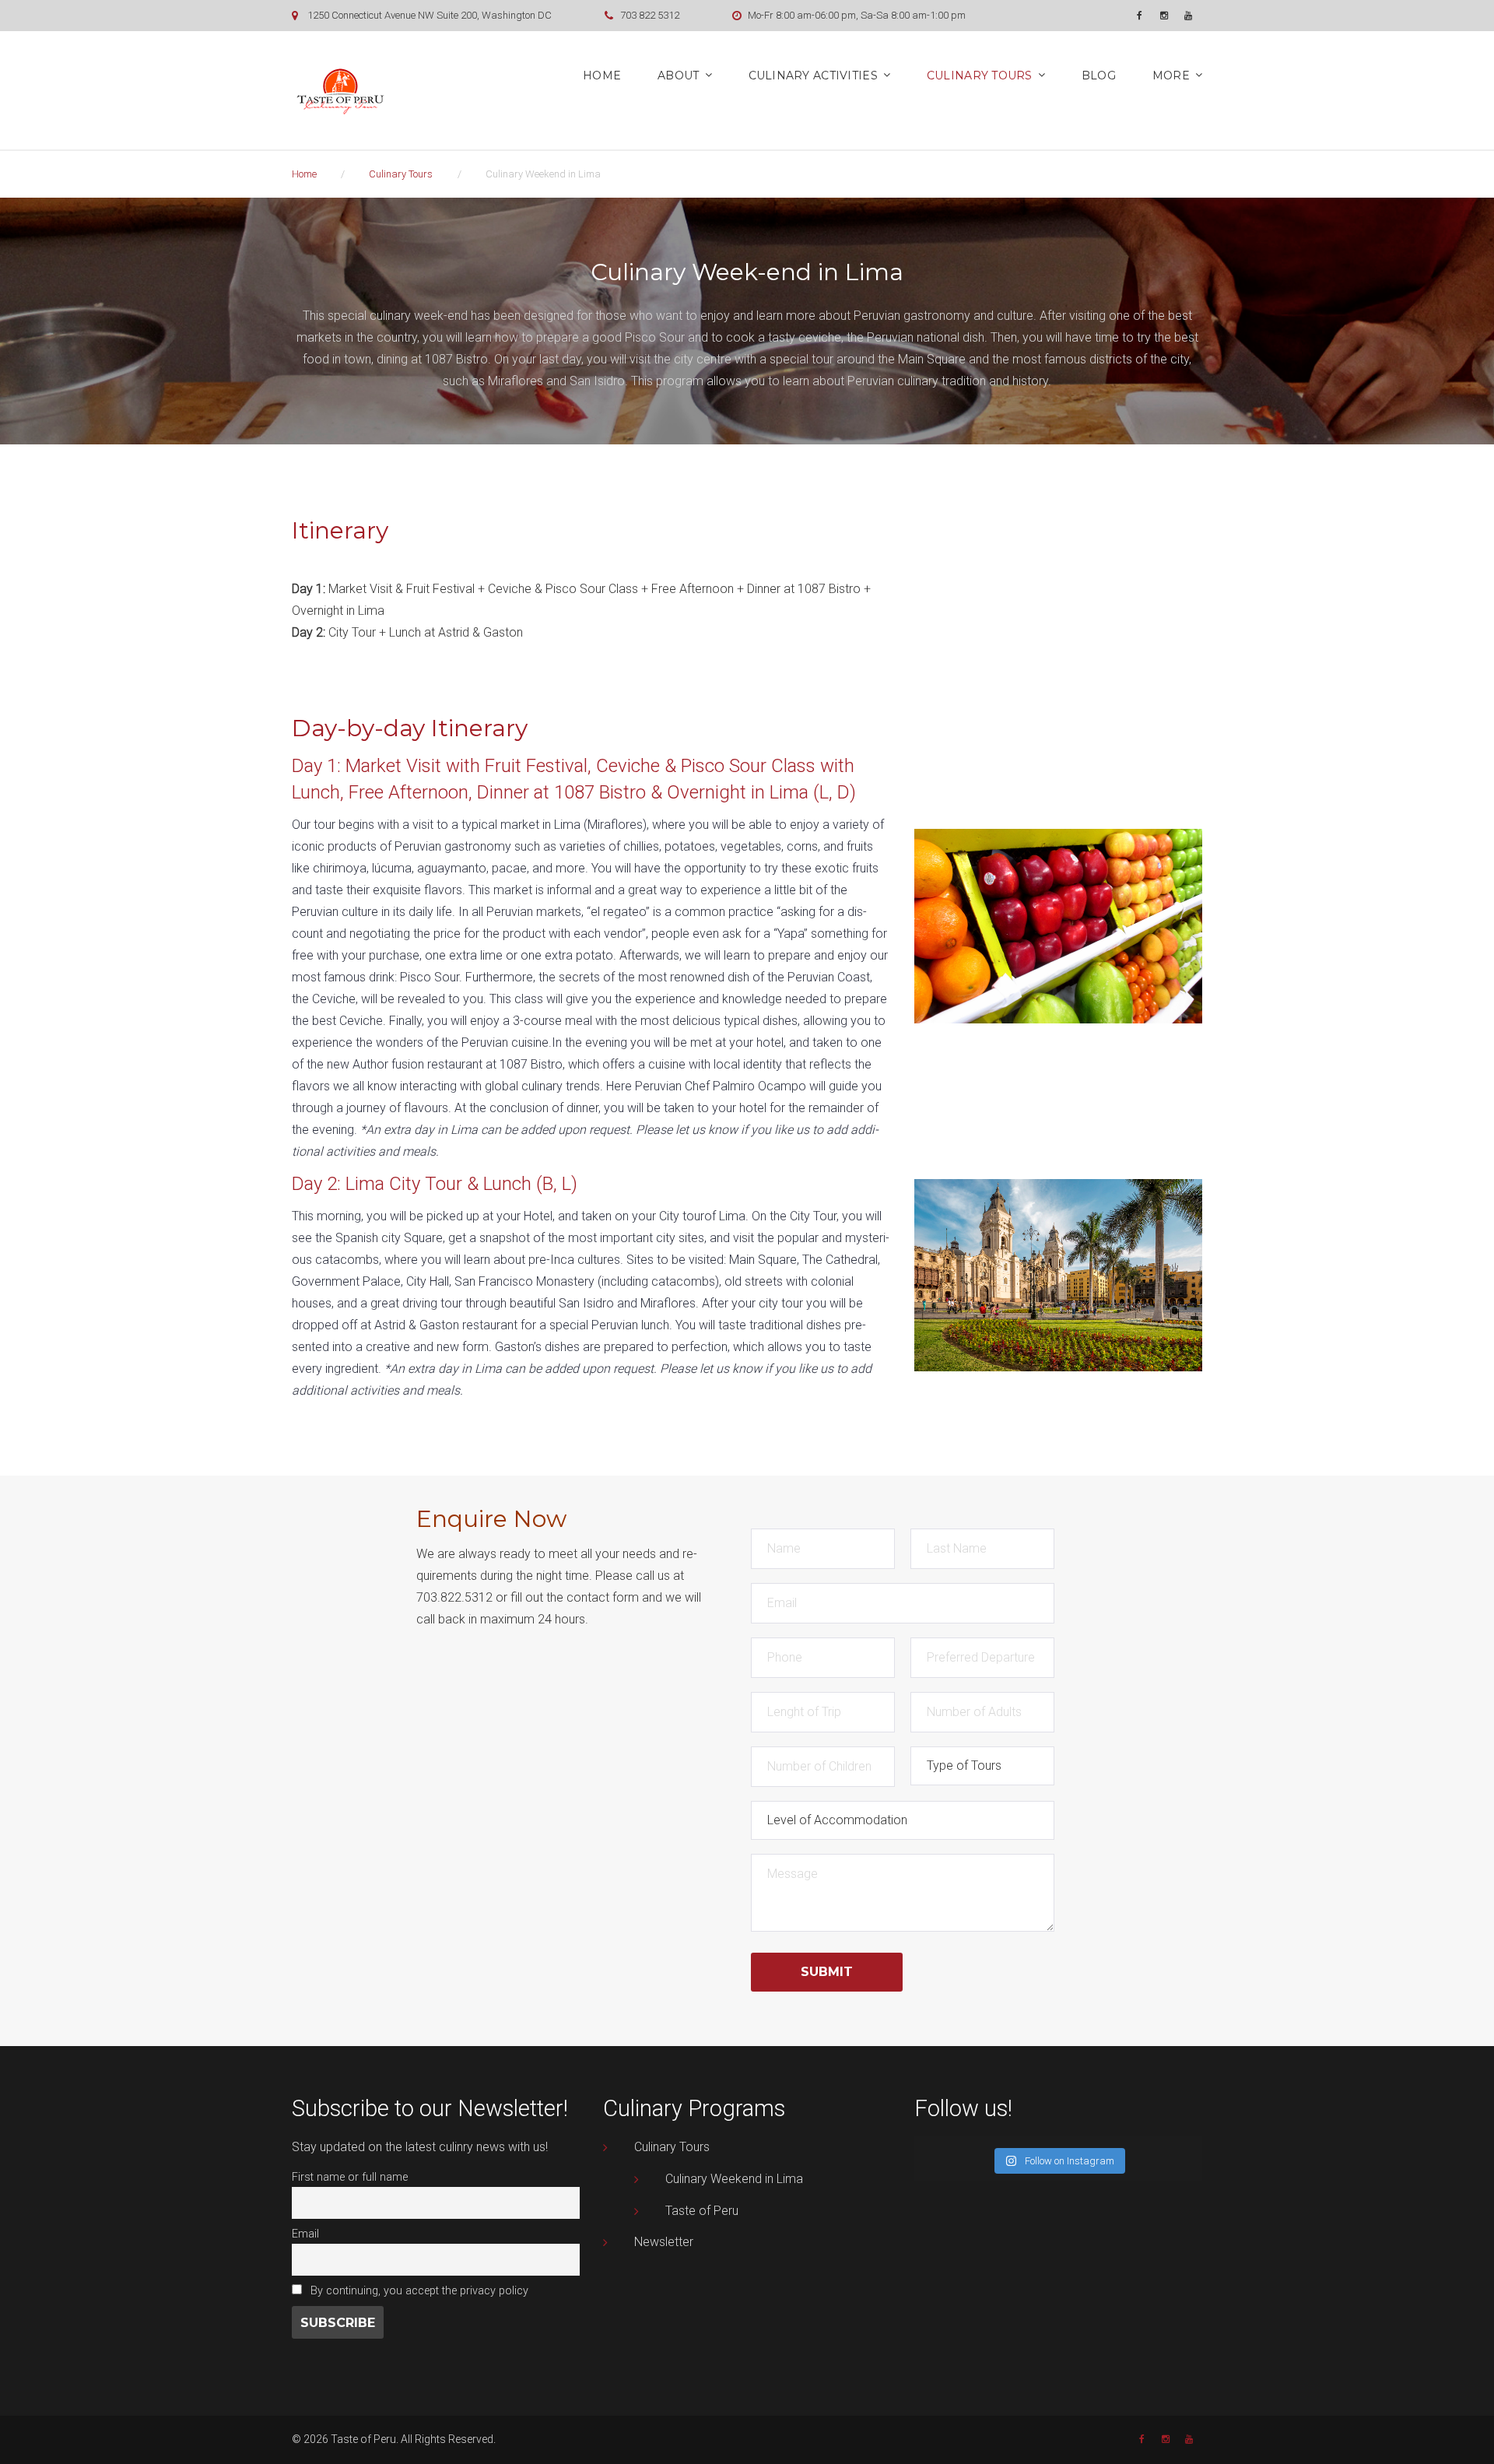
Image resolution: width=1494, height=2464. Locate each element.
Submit (827, 1972)
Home (602, 75)
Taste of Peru (702, 2211)
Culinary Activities (813, 75)
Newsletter (664, 2242)
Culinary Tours (980, 75)
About (678, 75)
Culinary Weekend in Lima (734, 2179)
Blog (1099, 75)
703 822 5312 (650, 15)
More (1171, 75)
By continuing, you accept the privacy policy (418, 2291)
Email (305, 2234)
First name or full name (350, 2177)
